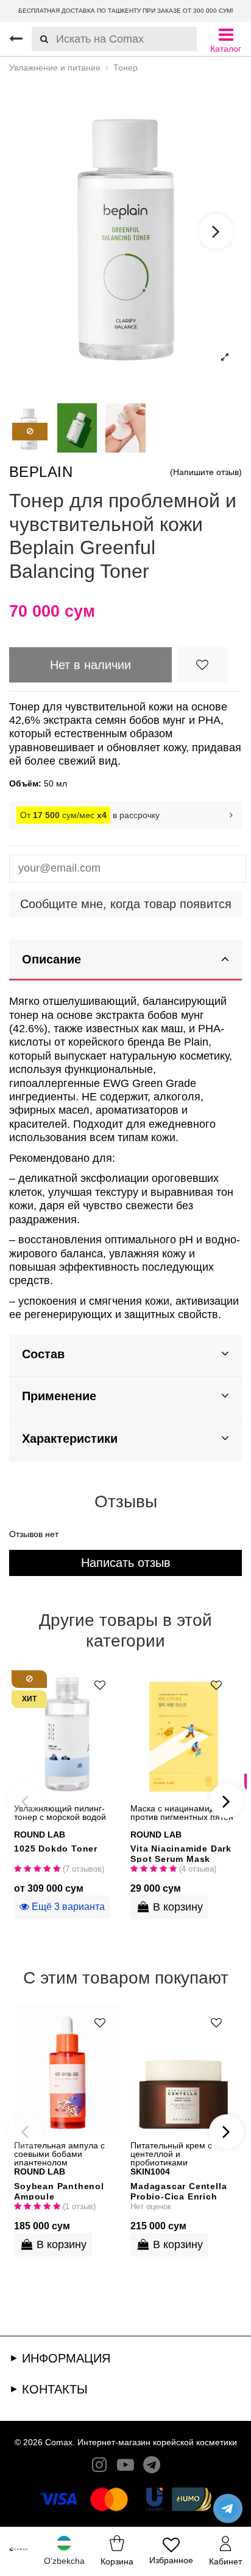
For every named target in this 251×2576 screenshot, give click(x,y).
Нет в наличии (90, 665)
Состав (43, 1354)
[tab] (125, 961)
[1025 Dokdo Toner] (67, 1732)
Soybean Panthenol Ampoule (59, 2191)
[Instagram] (99, 2467)
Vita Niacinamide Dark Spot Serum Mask (181, 1853)
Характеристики (70, 1439)
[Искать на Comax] (40, 39)
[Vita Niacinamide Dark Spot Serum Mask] (184, 1732)
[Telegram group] (152, 2467)
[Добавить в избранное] (202, 665)
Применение (59, 1396)
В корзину (178, 1907)
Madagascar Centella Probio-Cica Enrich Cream (179, 2191)
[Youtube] (125, 2467)
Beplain (41, 472)
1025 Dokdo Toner (56, 1849)
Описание (51, 959)
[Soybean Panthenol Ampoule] (67, 2070)
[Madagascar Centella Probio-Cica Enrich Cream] (184, 2070)
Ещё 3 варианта (67, 1907)
